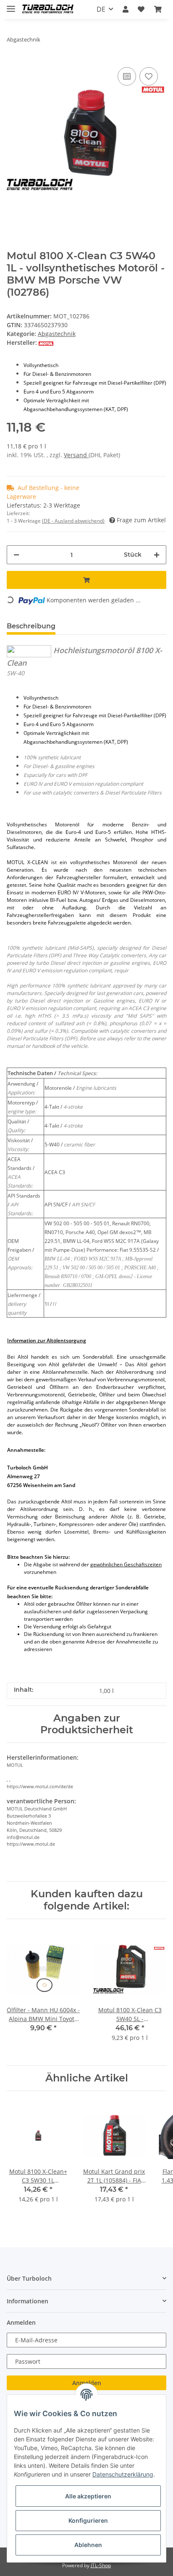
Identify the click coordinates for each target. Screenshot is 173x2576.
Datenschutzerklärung (123, 2474)
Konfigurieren (88, 2520)
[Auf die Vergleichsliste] (127, 76)
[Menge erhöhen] (157, 555)
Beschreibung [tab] (31, 626)
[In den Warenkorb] (86, 580)
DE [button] (101, 9)
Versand (76, 455)
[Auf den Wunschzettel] (149, 76)
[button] (126, 9)
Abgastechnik (57, 334)
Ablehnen (88, 2545)
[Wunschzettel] (141, 9)
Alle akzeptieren (88, 2496)
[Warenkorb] (158, 9)
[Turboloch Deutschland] (48, 9)
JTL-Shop (101, 2565)
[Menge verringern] (16, 555)
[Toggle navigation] (11, 5)
